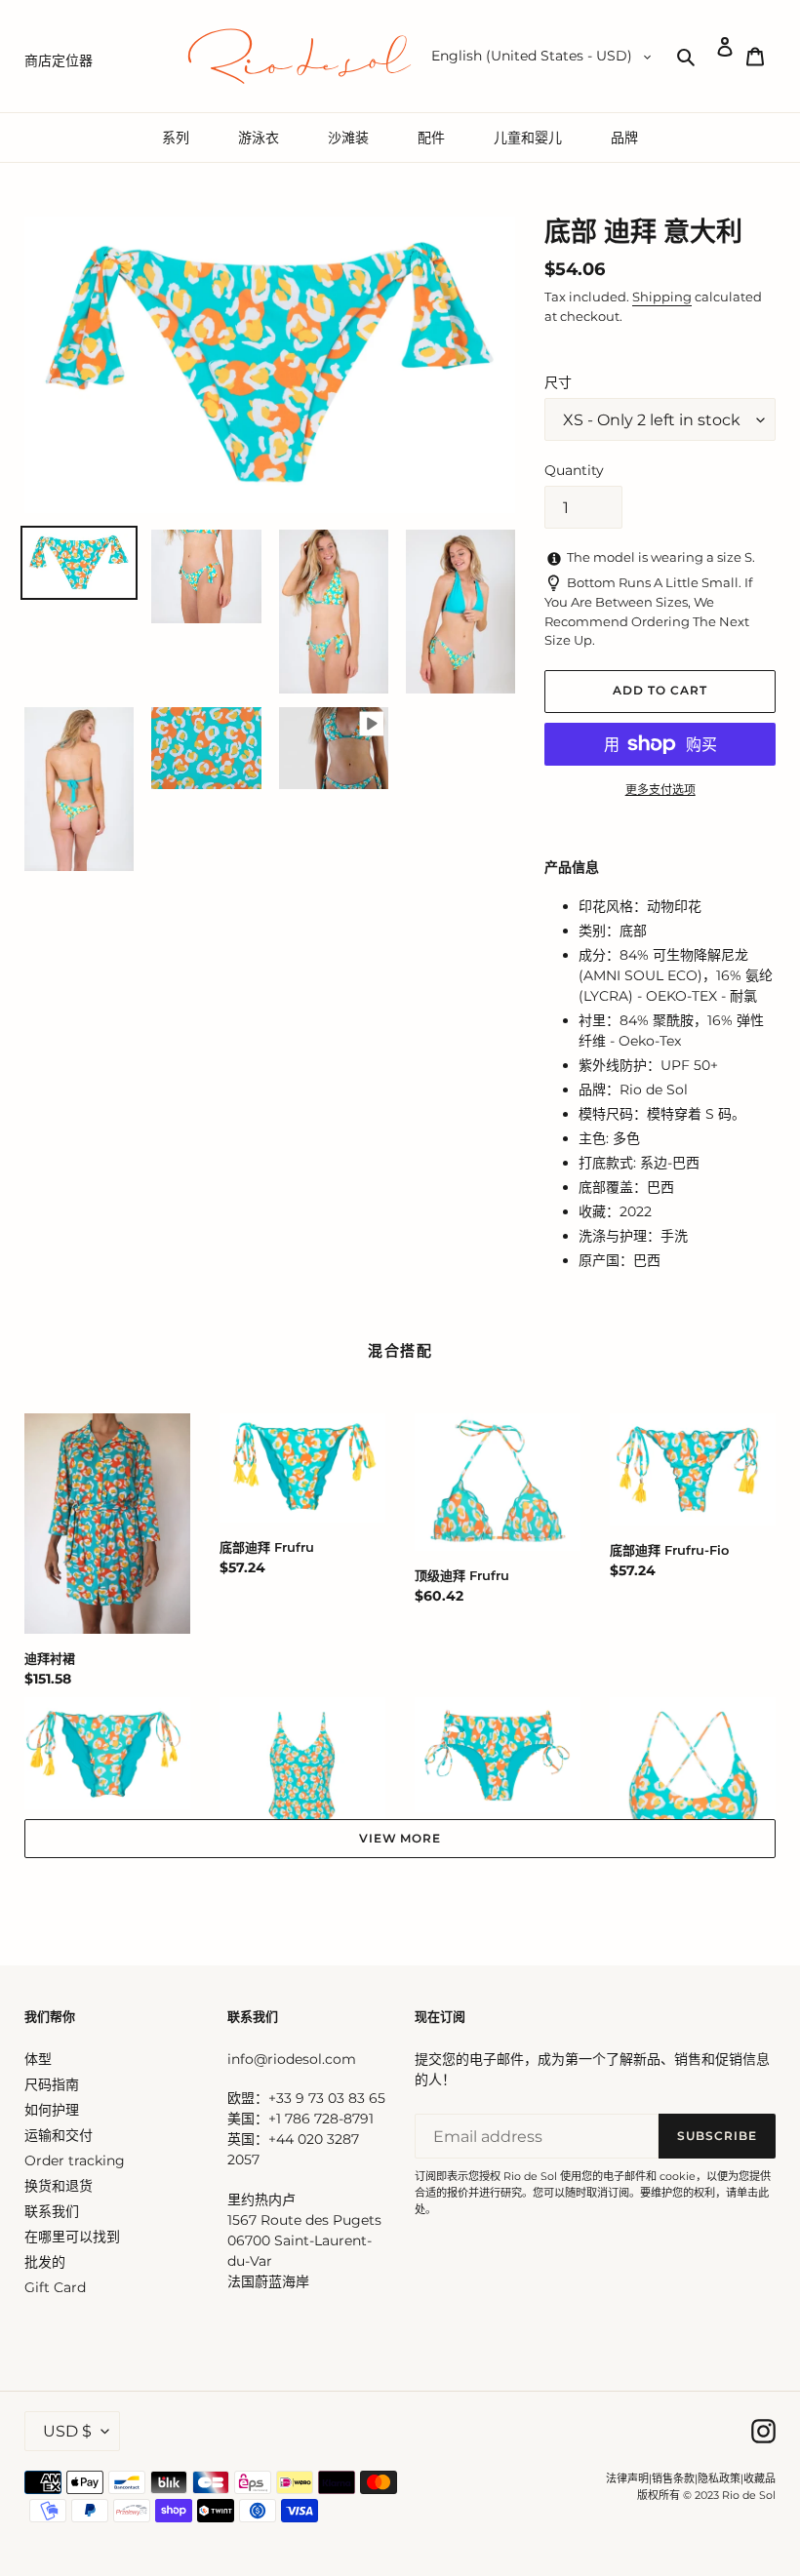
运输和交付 (59, 2135)
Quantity (574, 470)
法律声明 (627, 2478)
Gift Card (55, 2287)
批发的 (45, 2262)
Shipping (662, 297)
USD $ (67, 2431)
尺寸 (558, 382)
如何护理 (52, 2110)
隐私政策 (719, 2478)
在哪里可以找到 (72, 2237)
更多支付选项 (660, 790)
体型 (38, 2059)
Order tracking (75, 2160)
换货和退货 (59, 2186)
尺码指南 (52, 2084)
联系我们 (52, 2211)
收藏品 (760, 2478)
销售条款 (673, 2478)
